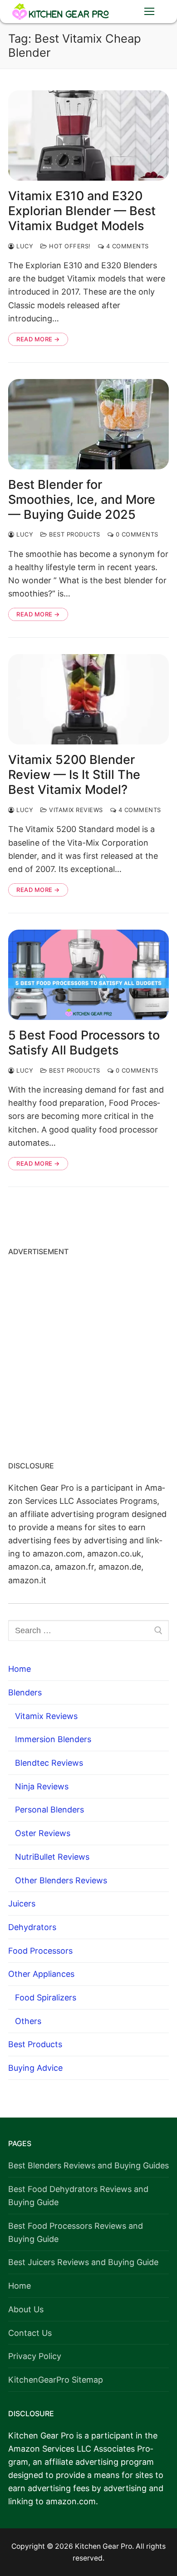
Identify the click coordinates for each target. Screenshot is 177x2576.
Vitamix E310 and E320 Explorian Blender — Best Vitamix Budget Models (82, 211)
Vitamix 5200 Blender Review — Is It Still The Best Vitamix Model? (74, 775)
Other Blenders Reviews (61, 1880)
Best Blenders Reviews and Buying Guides (88, 2165)
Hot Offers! (69, 246)
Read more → (38, 339)
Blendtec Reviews (49, 1763)
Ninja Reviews (42, 1786)
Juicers (22, 1904)
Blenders (25, 1692)
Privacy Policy (35, 2356)
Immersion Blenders (53, 1739)
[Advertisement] (88, 1355)
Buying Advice (35, 2068)
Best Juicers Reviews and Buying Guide (83, 2262)
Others (28, 2021)
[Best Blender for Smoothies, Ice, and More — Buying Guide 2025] (88, 424)
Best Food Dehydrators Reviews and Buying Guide (78, 2196)
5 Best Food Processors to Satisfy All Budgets (84, 1043)
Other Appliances (41, 1974)
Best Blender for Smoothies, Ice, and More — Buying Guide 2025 (82, 500)
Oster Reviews (43, 1833)
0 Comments (136, 534)
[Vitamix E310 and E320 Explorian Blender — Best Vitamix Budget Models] (88, 135)
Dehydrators (32, 1927)
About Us (26, 2309)
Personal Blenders (49, 1810)
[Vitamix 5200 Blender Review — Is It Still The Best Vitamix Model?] (88, 699)
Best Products (74, 534)
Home (20, 1669)
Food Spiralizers (46, 1997)
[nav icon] (149, 12)
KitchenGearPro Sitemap (56, 2380)
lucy (24, 246)
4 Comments (126, 246)
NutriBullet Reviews (52, 1857)
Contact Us (30, 2333)
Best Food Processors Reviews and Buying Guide (76, 2232)
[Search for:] (88, 1631)
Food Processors (40, 1951)
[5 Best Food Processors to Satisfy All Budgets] (88, 975)
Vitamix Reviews (75, 810)
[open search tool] (121, 11)
